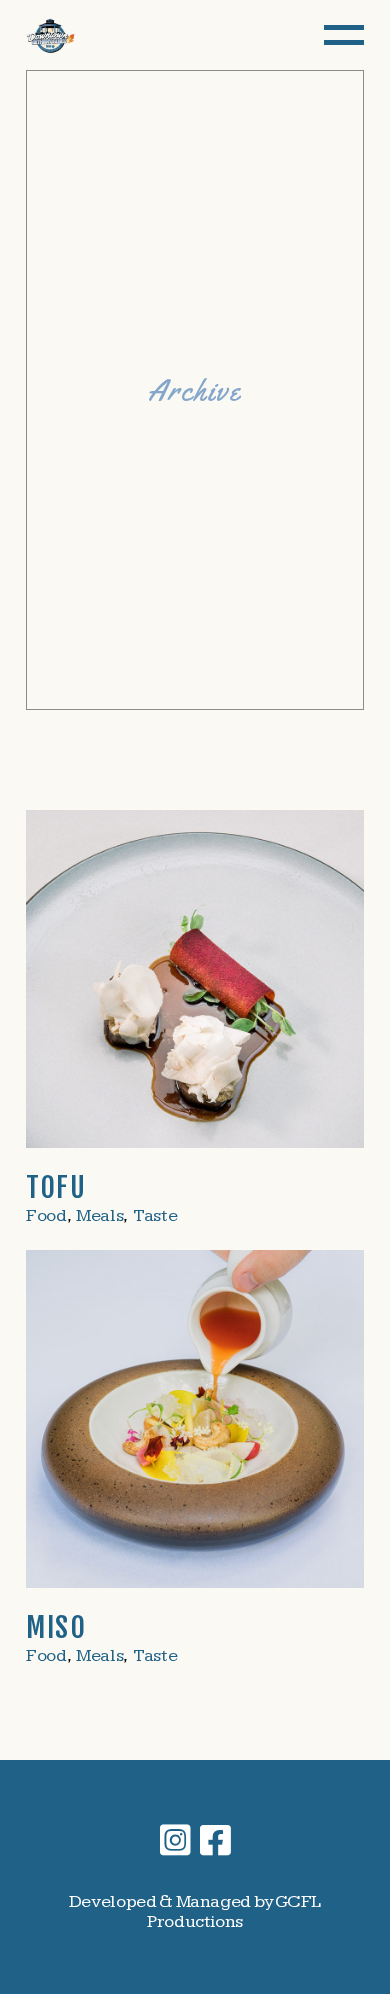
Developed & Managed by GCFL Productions (195, 1911)
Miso (56, 1627)
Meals (99, 1216)
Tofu (56, 1187)
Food (46, 1216)
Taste (155, 1216)
